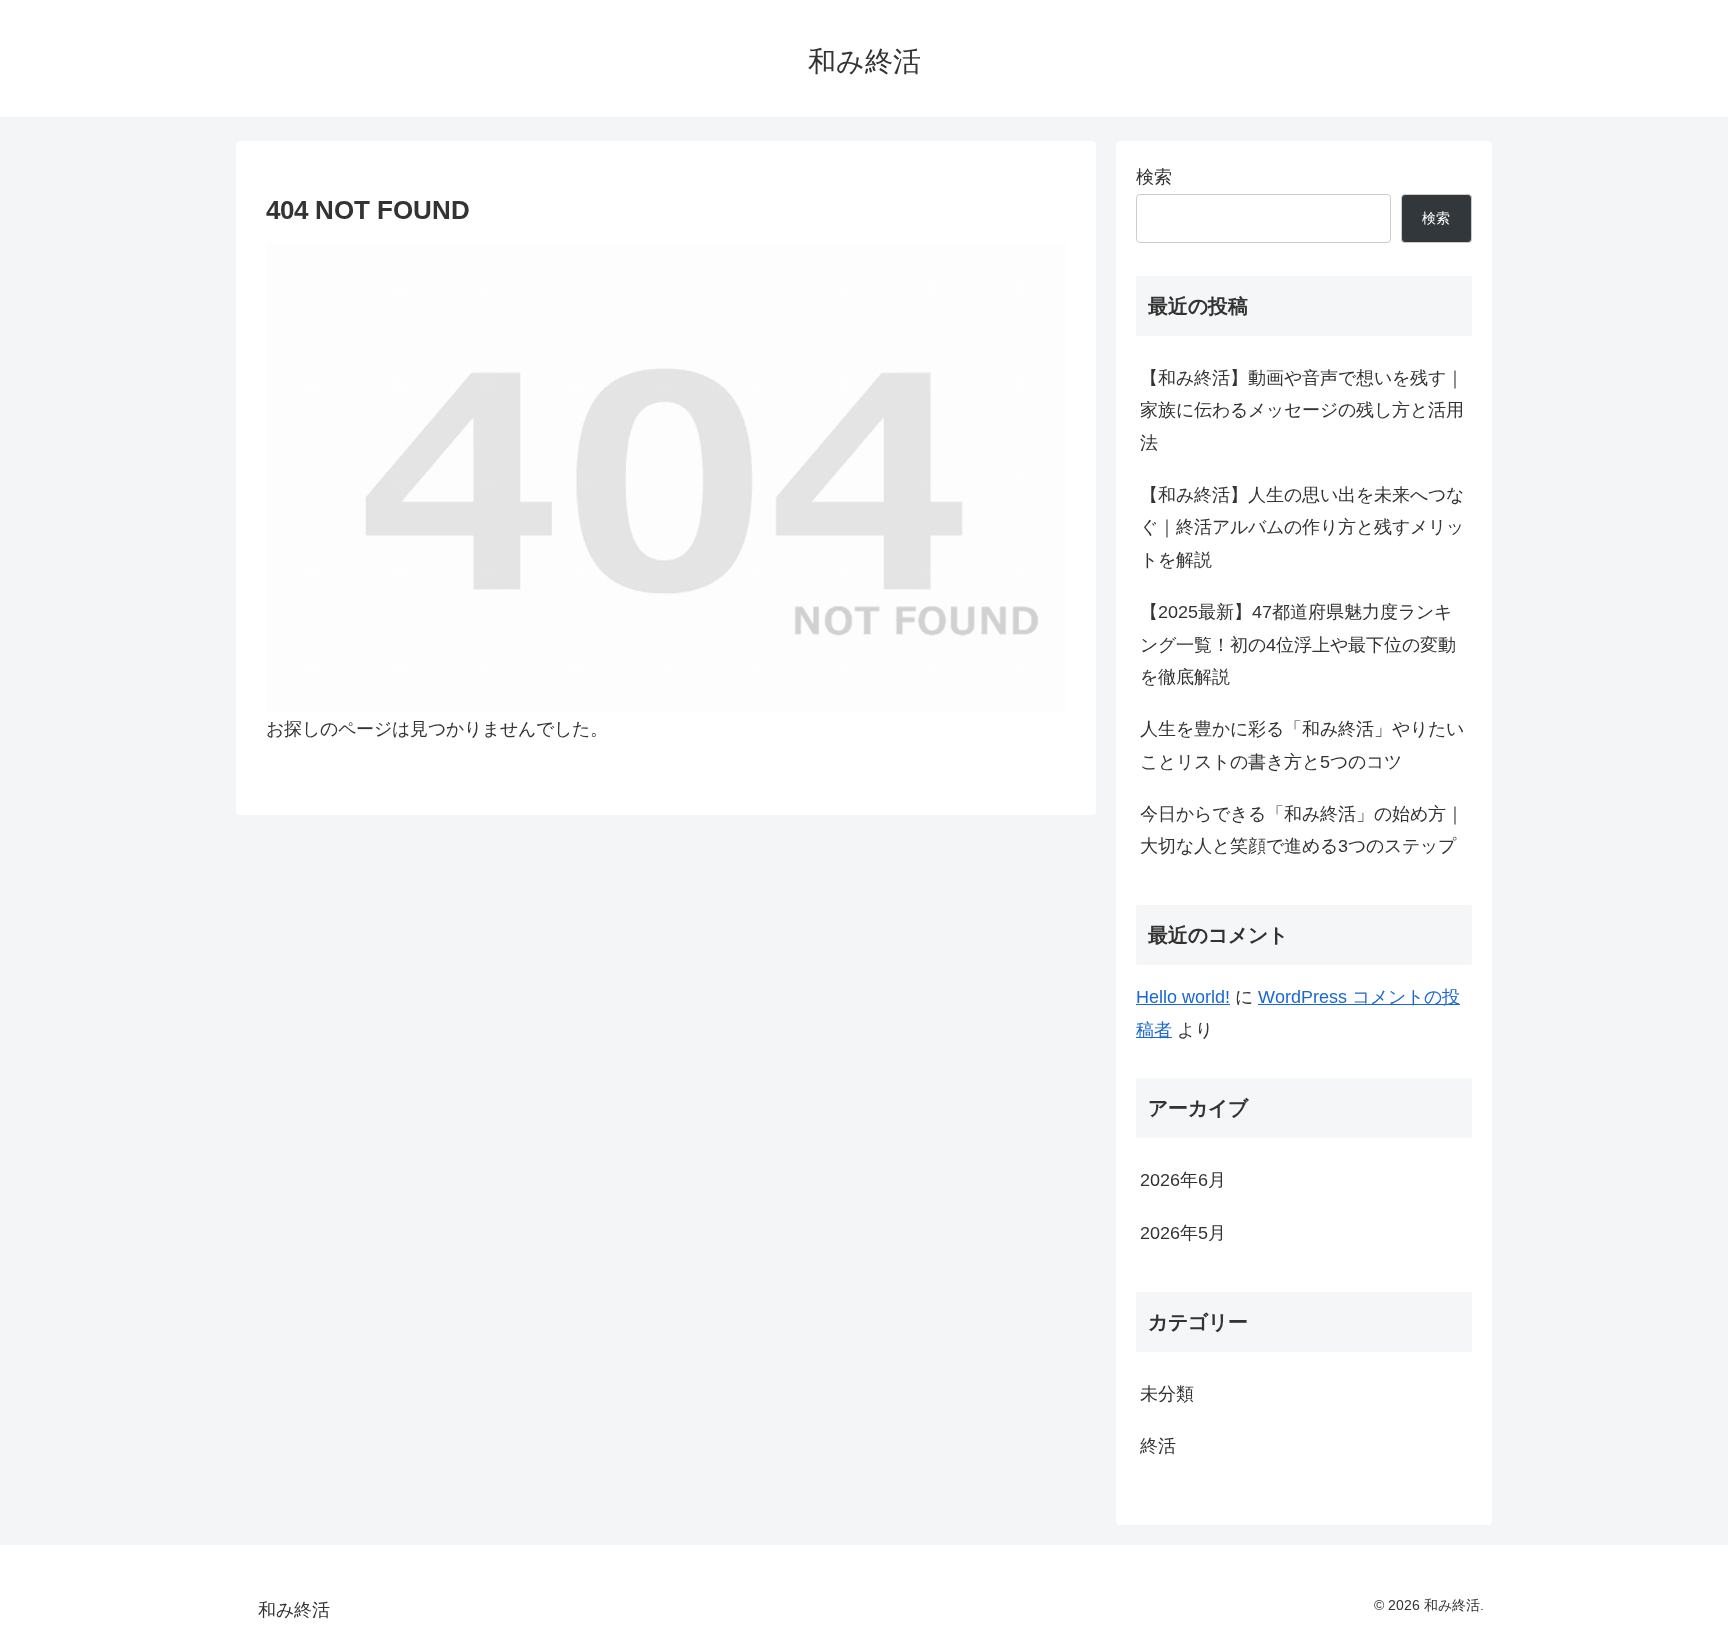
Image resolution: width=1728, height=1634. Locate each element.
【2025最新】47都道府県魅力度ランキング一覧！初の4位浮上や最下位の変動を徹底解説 (1298, 644)
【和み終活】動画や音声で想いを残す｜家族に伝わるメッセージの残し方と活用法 (1302, 410)
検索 (1154, 177)
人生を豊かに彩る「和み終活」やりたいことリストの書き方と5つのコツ (1302, 745)
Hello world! (1183, 997)
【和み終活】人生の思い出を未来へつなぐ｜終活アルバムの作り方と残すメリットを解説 (1302, 527)
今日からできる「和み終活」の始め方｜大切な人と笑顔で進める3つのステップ (1302, 830)
